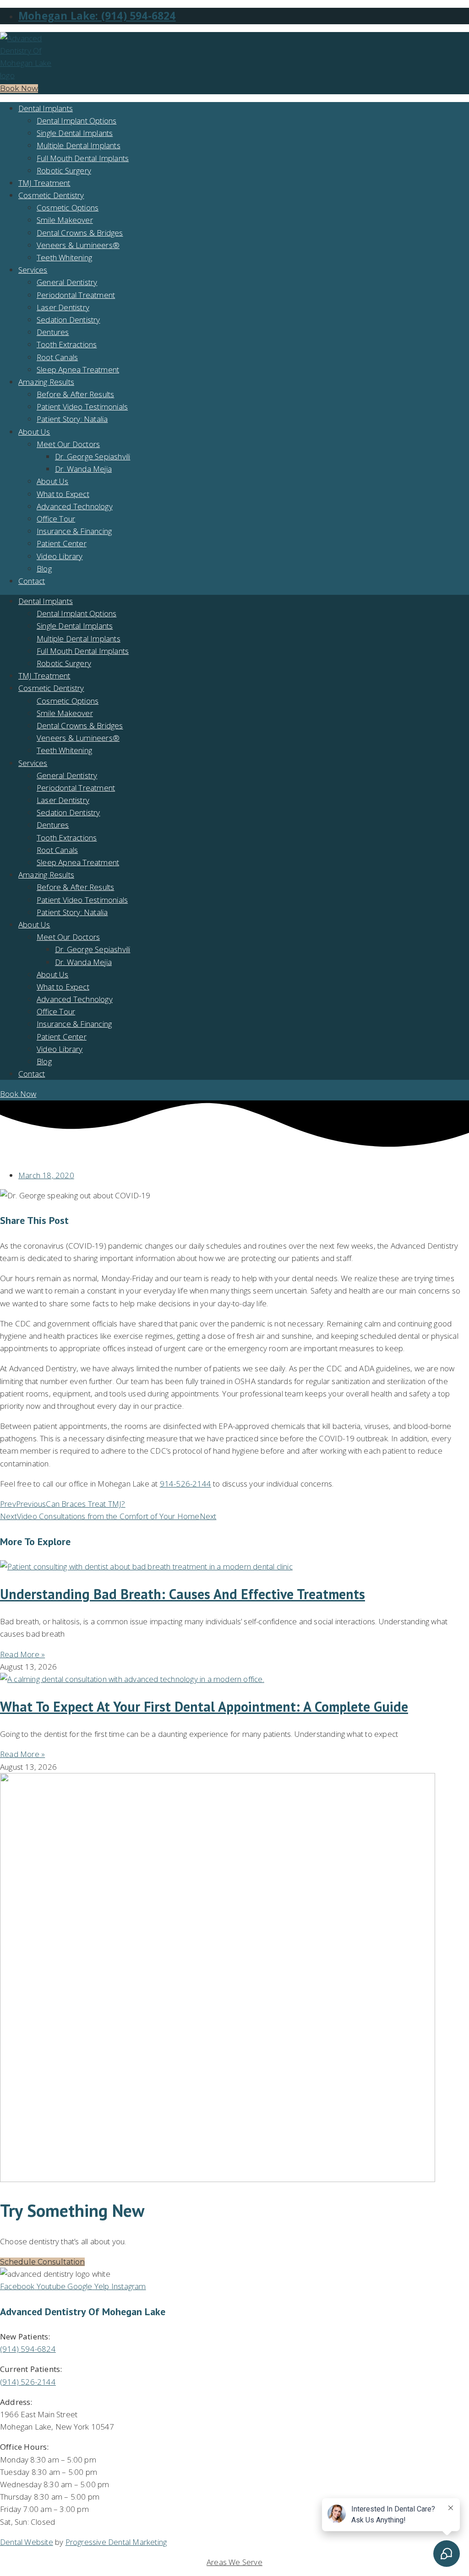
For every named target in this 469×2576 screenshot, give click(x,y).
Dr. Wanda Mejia (83, 469)
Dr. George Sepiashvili (93, 456)
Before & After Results (75, 394)
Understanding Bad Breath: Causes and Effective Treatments (183, 1594)
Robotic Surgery (64, 170)
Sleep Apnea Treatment (78, 369)
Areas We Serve (234, 2562)
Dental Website (27, 2542)
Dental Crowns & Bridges (80, 233)
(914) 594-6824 (28, 2349)
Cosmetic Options (68, 207)
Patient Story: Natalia (72, 419)
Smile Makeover (65, 220)
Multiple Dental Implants (79, 145)
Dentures (53, 332)
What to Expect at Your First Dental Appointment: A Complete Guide (204, 1706)
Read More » (22, 1654)
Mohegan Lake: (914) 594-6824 (97, 16)
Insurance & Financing (74, 531)
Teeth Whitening (64, 257)
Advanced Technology (75, 506)
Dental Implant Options (76, 121)
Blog (44, 569)
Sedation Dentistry (68, 320)
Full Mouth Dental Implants (83, 158)
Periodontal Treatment (76, 295)
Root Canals (57, 357)
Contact (32, 581)
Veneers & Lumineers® (78, 245)
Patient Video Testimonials (82, 407)
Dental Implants (46, 108)
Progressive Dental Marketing (116, 2542)
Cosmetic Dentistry (51, 195)
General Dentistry (67, 282)
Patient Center (62, 543)
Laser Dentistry (63, 307)
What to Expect (63, 494)
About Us (34, 432)
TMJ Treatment (44, 183)
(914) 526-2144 (28, 2382)
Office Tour (56, 519)
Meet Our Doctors (68, 444)
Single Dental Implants (75, 133)
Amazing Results (46, 382)
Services (33, 270)
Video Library (60, 556)
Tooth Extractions (67, 344)
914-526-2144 (185, 1484)
